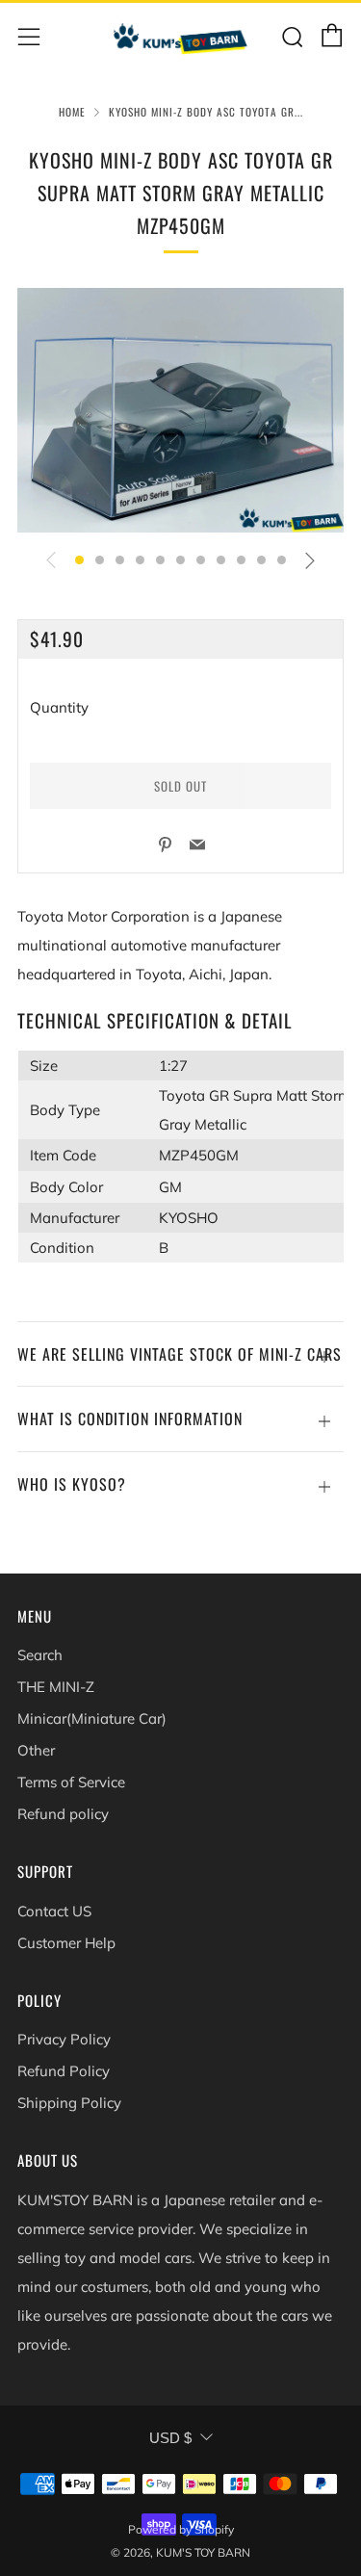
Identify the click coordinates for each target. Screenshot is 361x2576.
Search (40, 1655)
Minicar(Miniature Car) (92, 1718)
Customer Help (66, 1943)
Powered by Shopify (181, 2529)
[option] (180, 410)
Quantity (59, 707)
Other (36, 1750)
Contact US (54, 1911)
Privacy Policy (64, 2039)
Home (72, 112)
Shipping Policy (69, 2103)
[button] (79, 560)
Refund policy (63, 1814)
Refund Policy (64, 2071)
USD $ (170, 2438)
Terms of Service (71, 1782)
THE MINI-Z (56, 1687)
